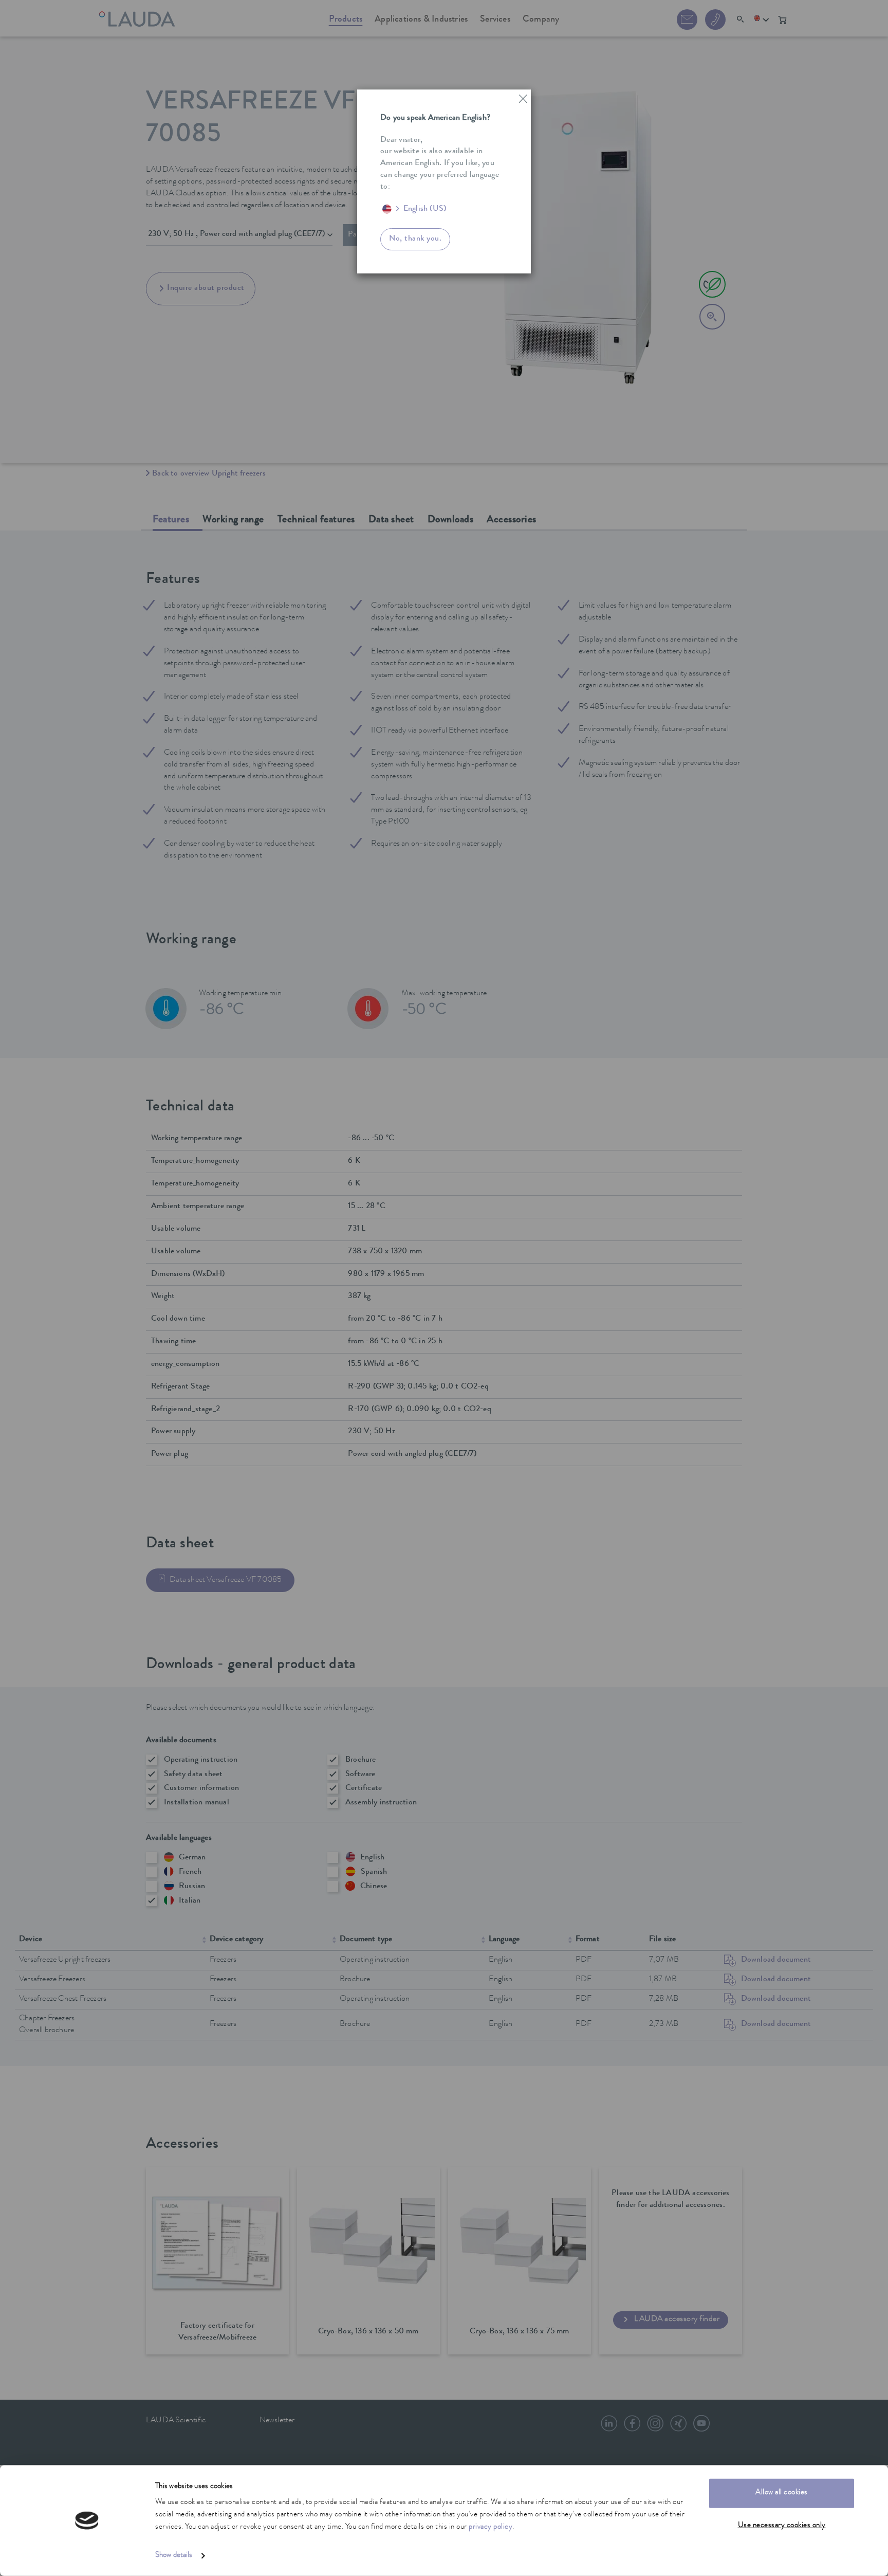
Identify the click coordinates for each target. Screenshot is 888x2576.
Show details (174, 2556)
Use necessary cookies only (782, 2525)
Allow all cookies (782, 2493)
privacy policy (491, 2527)
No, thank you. (415, 239)
